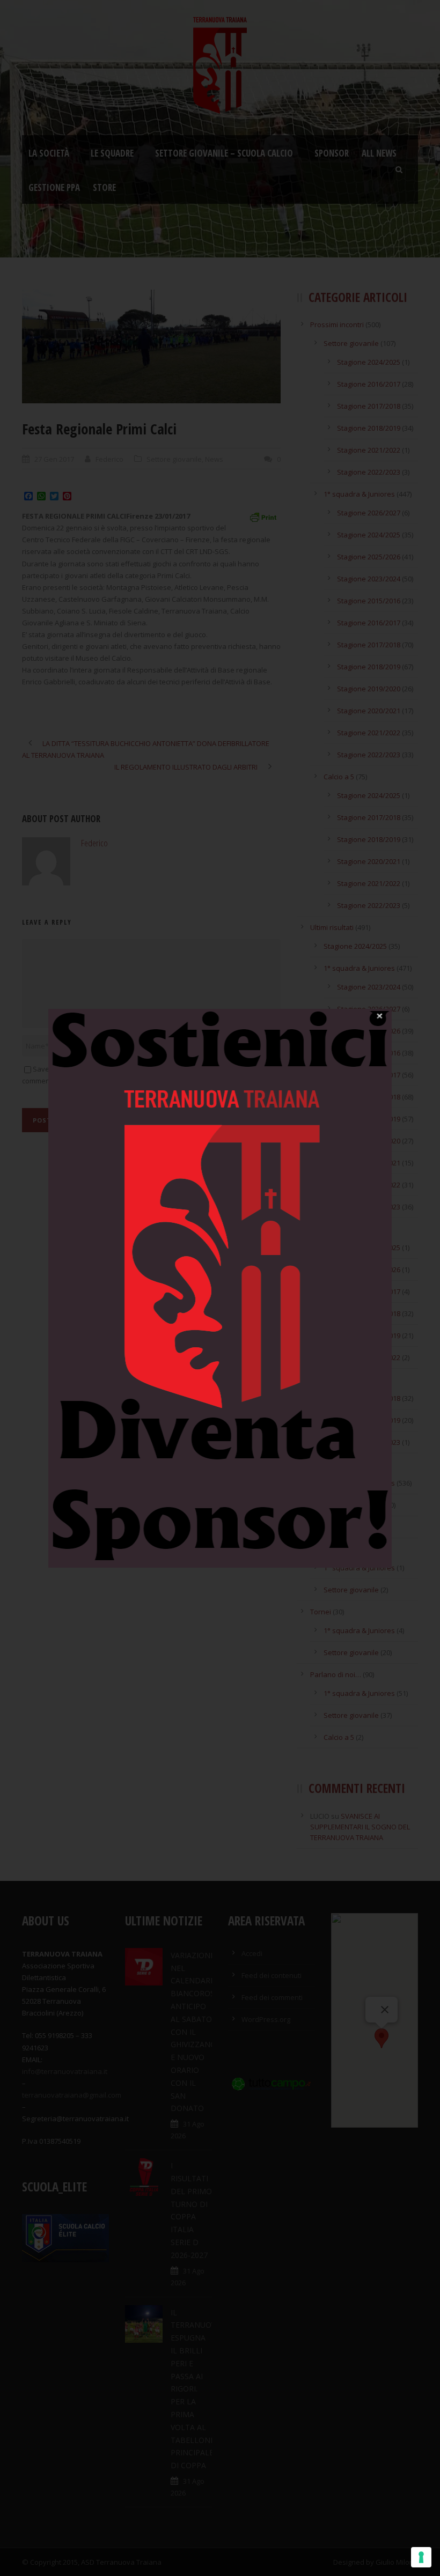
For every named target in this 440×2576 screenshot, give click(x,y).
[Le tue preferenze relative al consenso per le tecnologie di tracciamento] (421, 2557)
